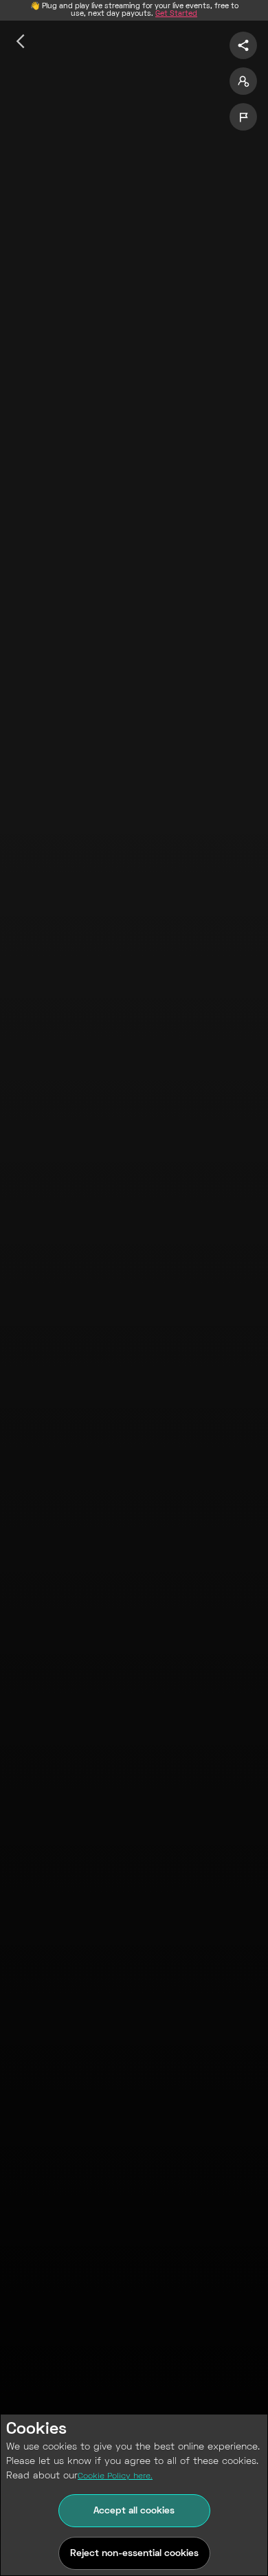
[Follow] (243, 81)
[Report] (243, 117)
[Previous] (21, 41)
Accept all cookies (134, 2511)
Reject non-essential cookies (134, 2554)
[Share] (243, 45)
